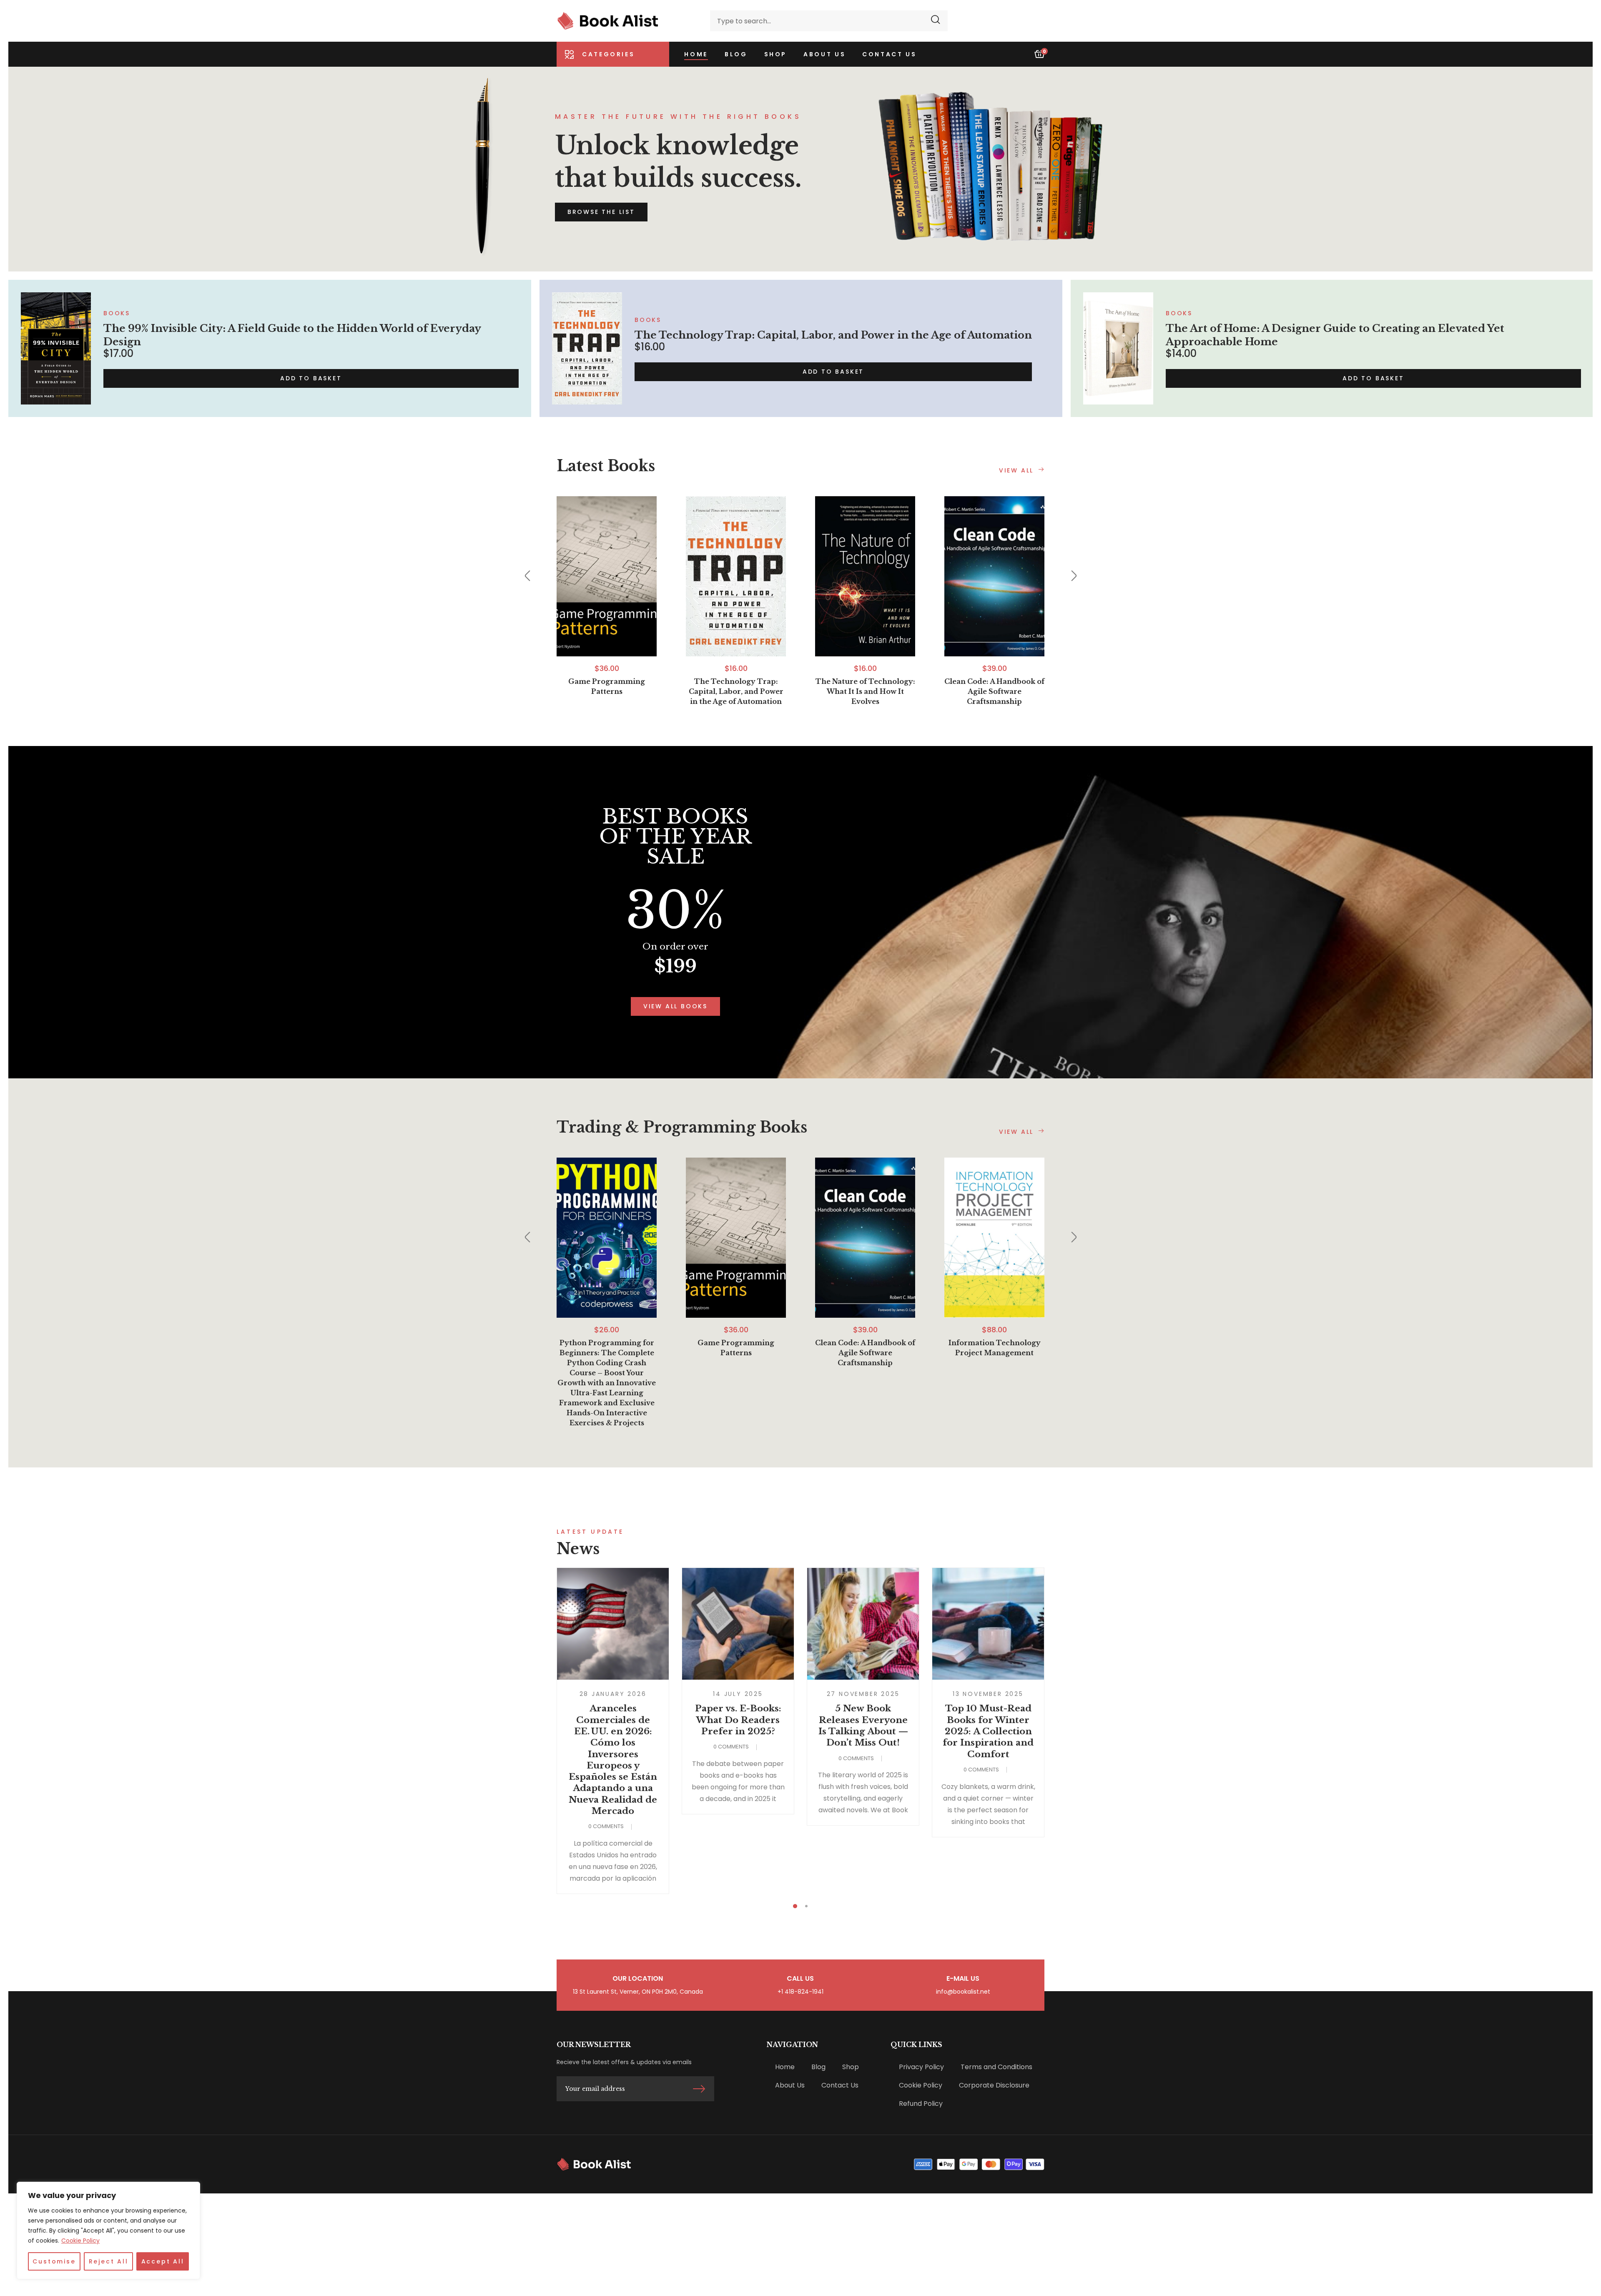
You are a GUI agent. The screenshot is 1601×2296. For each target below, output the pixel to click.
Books (117, 313)
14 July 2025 (738, 1694)
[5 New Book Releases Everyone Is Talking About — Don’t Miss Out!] (863, 1624)
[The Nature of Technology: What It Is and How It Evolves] (865, 576)
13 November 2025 (988, 1694)
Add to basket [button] (311, 378)
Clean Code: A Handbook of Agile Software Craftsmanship (994, 691)
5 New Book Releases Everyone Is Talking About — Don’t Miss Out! (863, 1726)
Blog (818, 2067)
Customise (54, 2261)
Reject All (109, 2261)
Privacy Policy (921, 2067)
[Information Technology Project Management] (994, 1238)
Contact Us (840, 2085)
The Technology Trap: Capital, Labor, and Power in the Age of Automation (833, 335)
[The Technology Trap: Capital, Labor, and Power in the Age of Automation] (587, 348)
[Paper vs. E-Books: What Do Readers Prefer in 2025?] (738, 1624)
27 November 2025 (863, 1694)
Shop (851, 2067)
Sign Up (699, 2089)
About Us (790, 2085)
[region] (108, 2231)
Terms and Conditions (996, 2067)
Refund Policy (921, 2104)
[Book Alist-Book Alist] (608, 21)
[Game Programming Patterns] (607, 576)
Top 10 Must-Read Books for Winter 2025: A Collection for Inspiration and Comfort (988, 1731)
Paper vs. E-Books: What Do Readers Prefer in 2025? (738, 1720)
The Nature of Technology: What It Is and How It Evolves (865, 691)
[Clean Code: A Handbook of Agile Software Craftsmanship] (994, 576)
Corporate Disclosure (994, 2085)
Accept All (163, 2261)
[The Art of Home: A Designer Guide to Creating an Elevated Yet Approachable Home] (1118, 348)
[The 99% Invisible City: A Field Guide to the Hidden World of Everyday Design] (56, 348)
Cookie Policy (80, 2241)
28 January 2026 (613, 1694)
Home (785, 2067)
